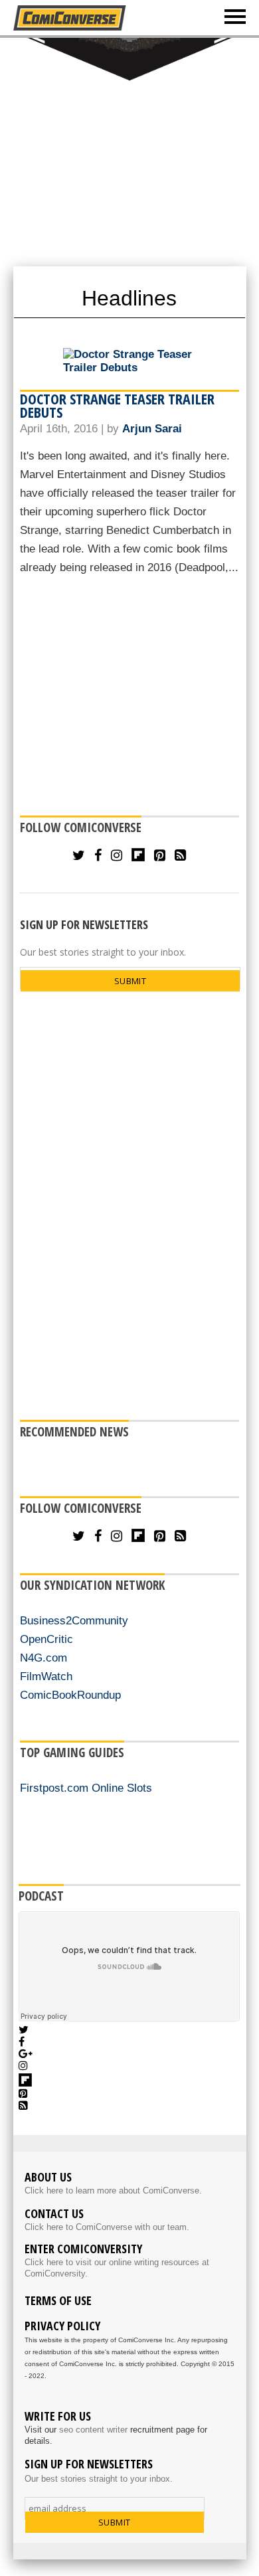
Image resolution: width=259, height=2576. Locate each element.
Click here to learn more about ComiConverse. (113, 2190)
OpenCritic (46, 1639)
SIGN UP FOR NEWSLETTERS (84, 924)
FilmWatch (46, 1676)
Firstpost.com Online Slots (86, 1788)
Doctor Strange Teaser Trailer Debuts (117, 405)
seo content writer (93, 2430)
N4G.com (43, 1658)
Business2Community (74, 1621)
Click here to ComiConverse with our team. (107, 2227)
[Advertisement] (129, 151)
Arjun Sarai (152, 429)
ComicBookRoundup (70, 1695)
